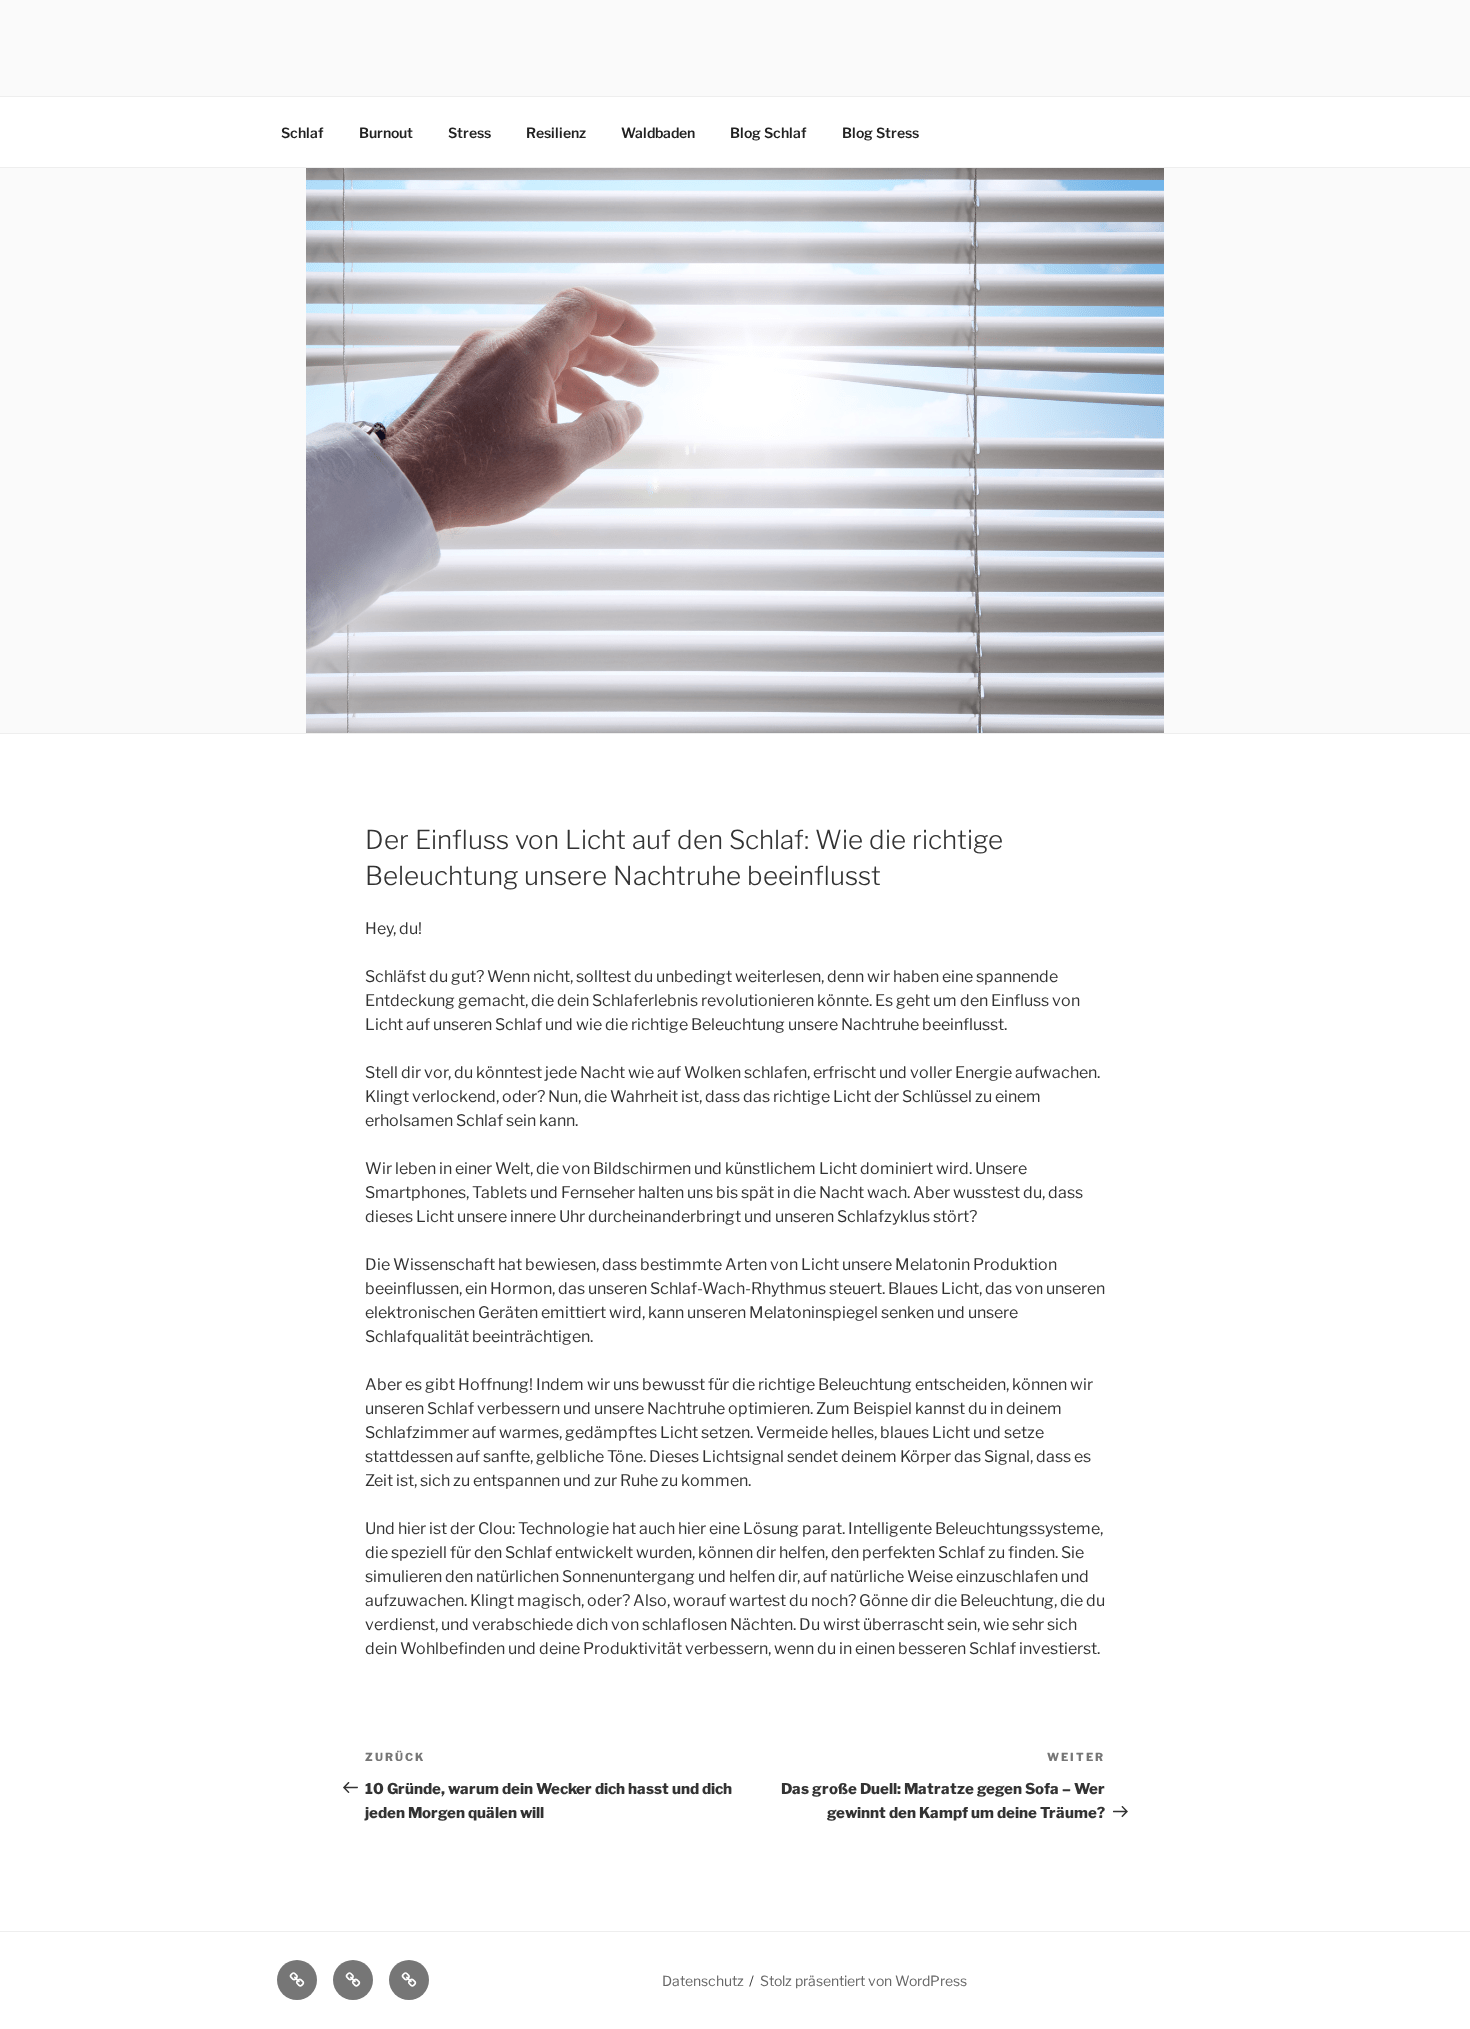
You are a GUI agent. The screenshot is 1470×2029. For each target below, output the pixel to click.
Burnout (386, 132)
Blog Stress (880, 132)
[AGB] (297, 1980)
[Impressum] (353, 1980)
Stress (469, 132)
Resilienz (556, 132)
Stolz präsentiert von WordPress (863, 1980)
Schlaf (302, 132)
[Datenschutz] (409, 1980)
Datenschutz (703, 1980)
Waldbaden (658, 132)
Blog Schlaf (768, 132)
